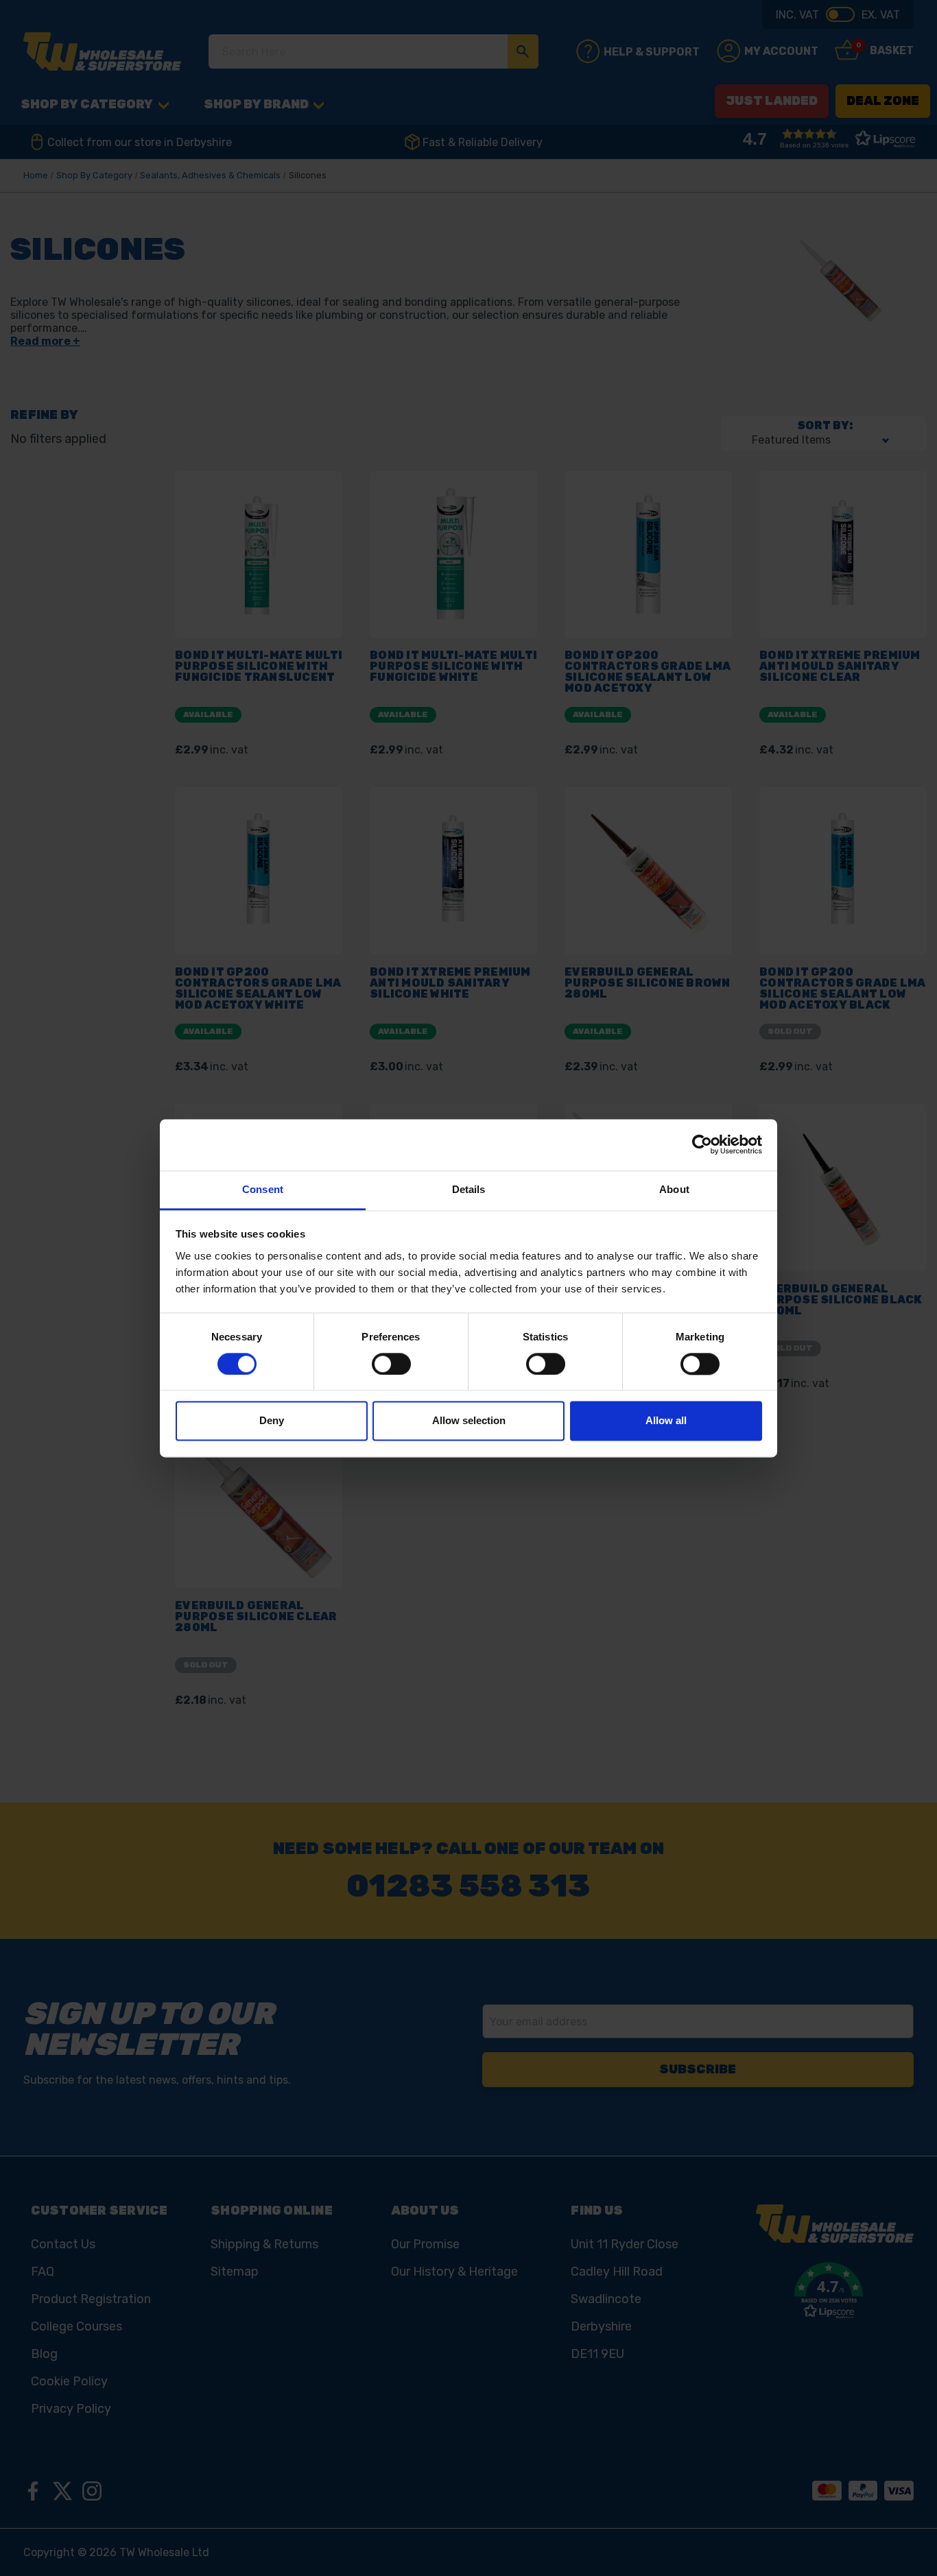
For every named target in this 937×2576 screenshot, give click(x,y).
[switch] (391, 1364)
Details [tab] (469, 1189)
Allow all (666, 1421)
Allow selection (469, 1421)
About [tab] (674, 1189)
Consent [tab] (263, 1189)
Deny (272, 1421)
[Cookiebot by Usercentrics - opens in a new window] (702, 1144)
